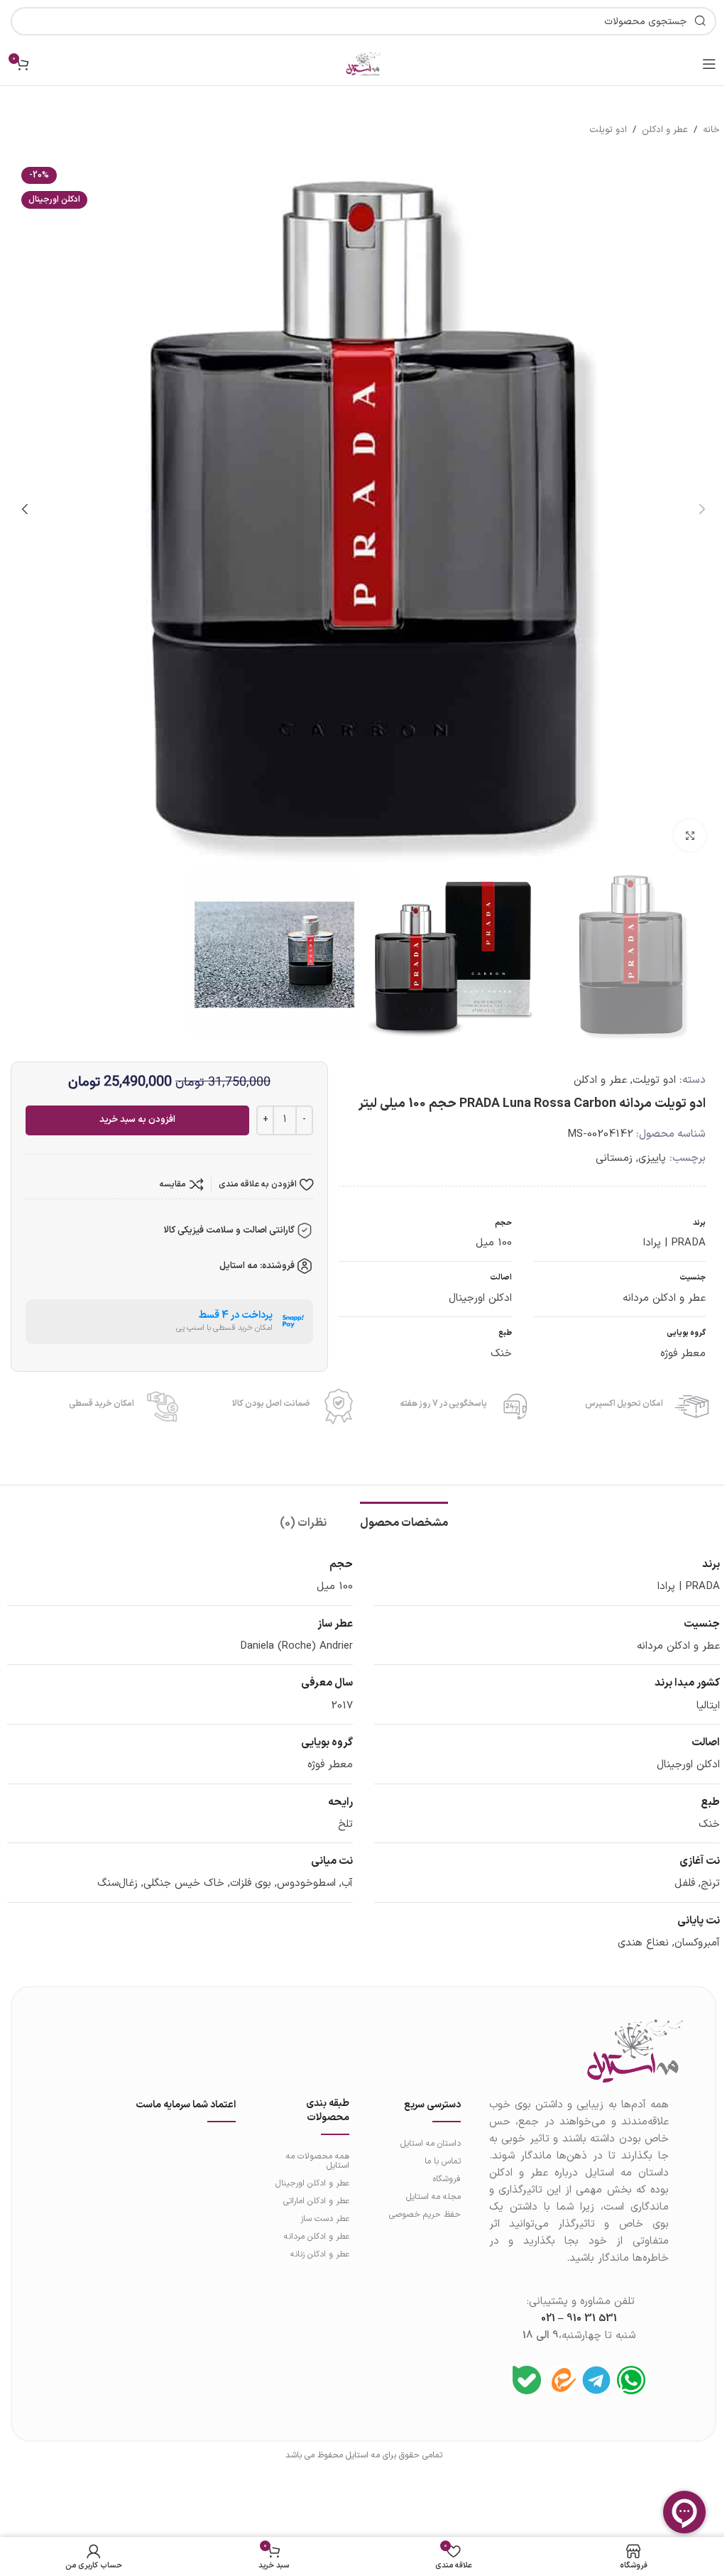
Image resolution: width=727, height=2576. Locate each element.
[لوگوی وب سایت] (363, 64)
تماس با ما (442, 2161)
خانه (711, 130)
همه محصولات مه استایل (318, 2161)
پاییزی (652, 1158)
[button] (702, 509)
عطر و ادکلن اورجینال (312, 2183)
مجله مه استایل (433, 2197)
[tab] (404, 1522)
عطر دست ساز (325, 2219)
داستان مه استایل (430, 2144)
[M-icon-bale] (527, 2380)
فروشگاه (447, 2179)
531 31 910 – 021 (579, 2319)
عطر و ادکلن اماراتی (316, 2201)
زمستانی (614, 1158)
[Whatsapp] (631, 2380)
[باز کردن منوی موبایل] (709, 64)
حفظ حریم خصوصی (425, 2215)
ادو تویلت (608, 130)
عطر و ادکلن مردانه (317, 2237)
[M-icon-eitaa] (562, 2380)
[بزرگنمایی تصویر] (690, 835)
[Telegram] (596, 2380)
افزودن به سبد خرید (137, 1120)
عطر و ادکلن (665, 130)
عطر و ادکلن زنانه (320, 2254)
